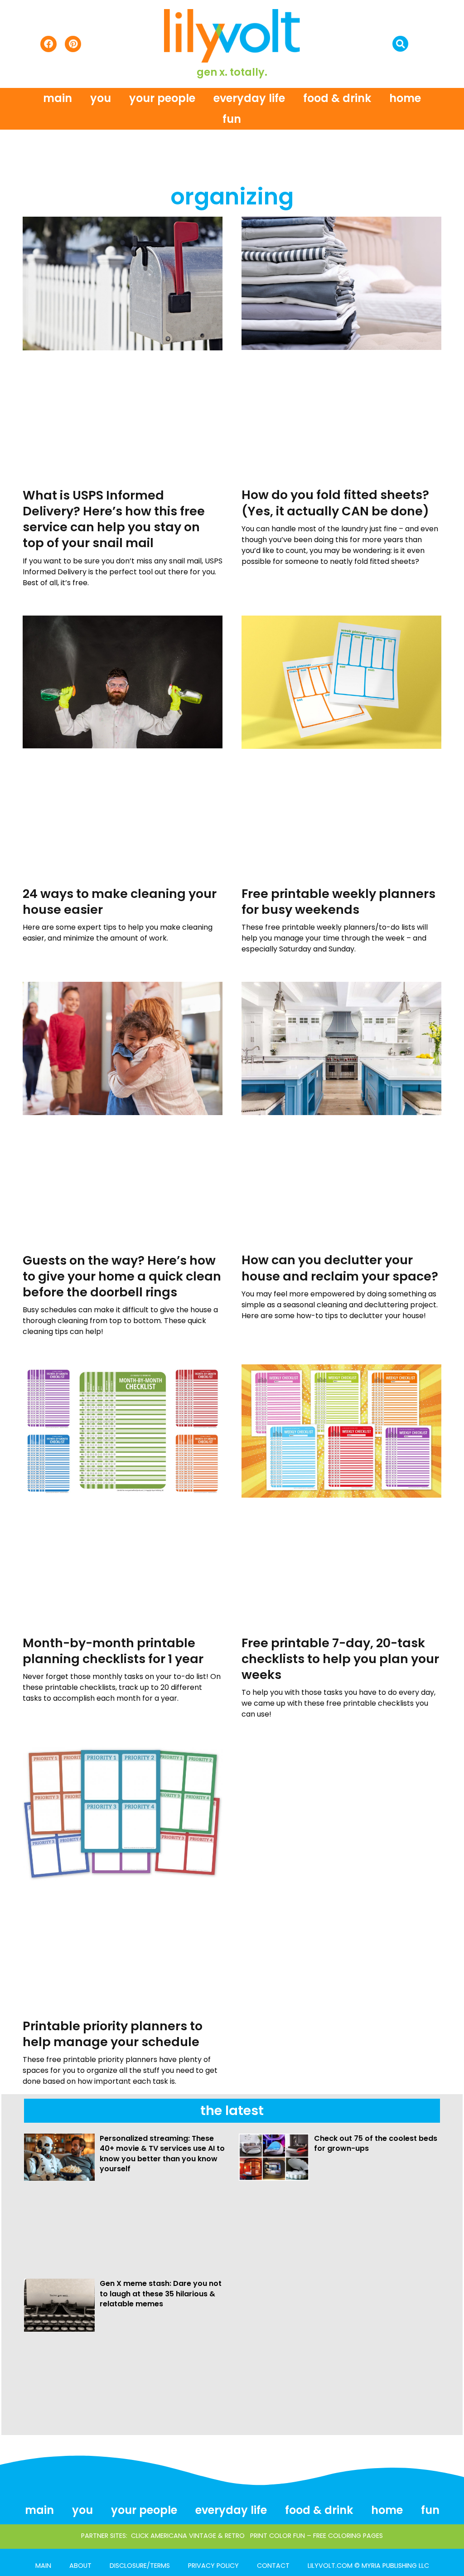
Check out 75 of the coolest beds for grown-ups (376, 2143)
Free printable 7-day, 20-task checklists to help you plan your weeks (340, 1659)
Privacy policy (213, 2566)
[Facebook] (48, 44)
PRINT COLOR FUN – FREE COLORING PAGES (317, 2536)
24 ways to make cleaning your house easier (120, 902)
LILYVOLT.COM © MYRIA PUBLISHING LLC (368, 2566)
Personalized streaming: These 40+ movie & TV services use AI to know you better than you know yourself (162, 2154)
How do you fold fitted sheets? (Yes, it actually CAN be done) (335, 503)
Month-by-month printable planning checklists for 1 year (113, 1651)
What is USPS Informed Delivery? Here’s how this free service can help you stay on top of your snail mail (114, 519)
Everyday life (249, 98)
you (101, 98)
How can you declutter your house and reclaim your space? (340, 1268)
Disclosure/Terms (140, 2566)
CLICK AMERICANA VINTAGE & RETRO (188, 2536)
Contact (273, 2566)
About (80, 2566)
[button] (400, 44)
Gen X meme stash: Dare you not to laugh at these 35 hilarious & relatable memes (161, 2294)
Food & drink (337, 98)
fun (232, 119)
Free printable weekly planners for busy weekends (338, 902)
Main (58, 98)
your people (162, 98)
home (405, 98)
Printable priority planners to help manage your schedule (113, 2034)
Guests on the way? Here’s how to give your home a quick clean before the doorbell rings (122, 1276)
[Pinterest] (73, 44)
